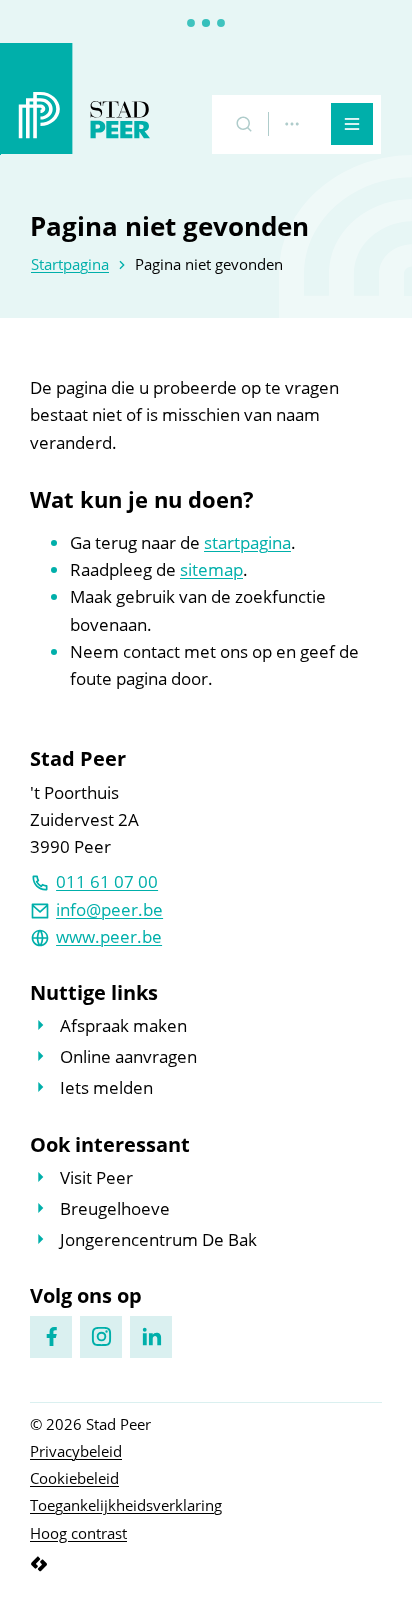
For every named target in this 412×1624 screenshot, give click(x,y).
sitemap (211, 569)
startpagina (247, 542)
